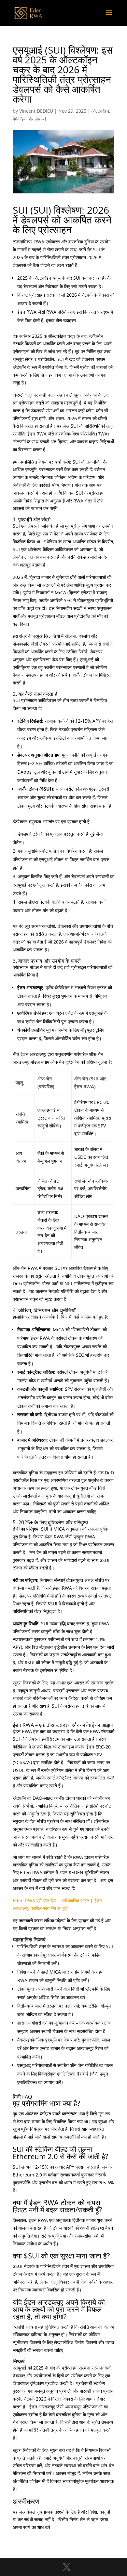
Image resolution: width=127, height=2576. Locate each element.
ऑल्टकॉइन (100, 111)
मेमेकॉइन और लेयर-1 (30, 119)
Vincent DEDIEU (36, 111)
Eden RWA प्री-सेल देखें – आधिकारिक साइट (51, 1901)
